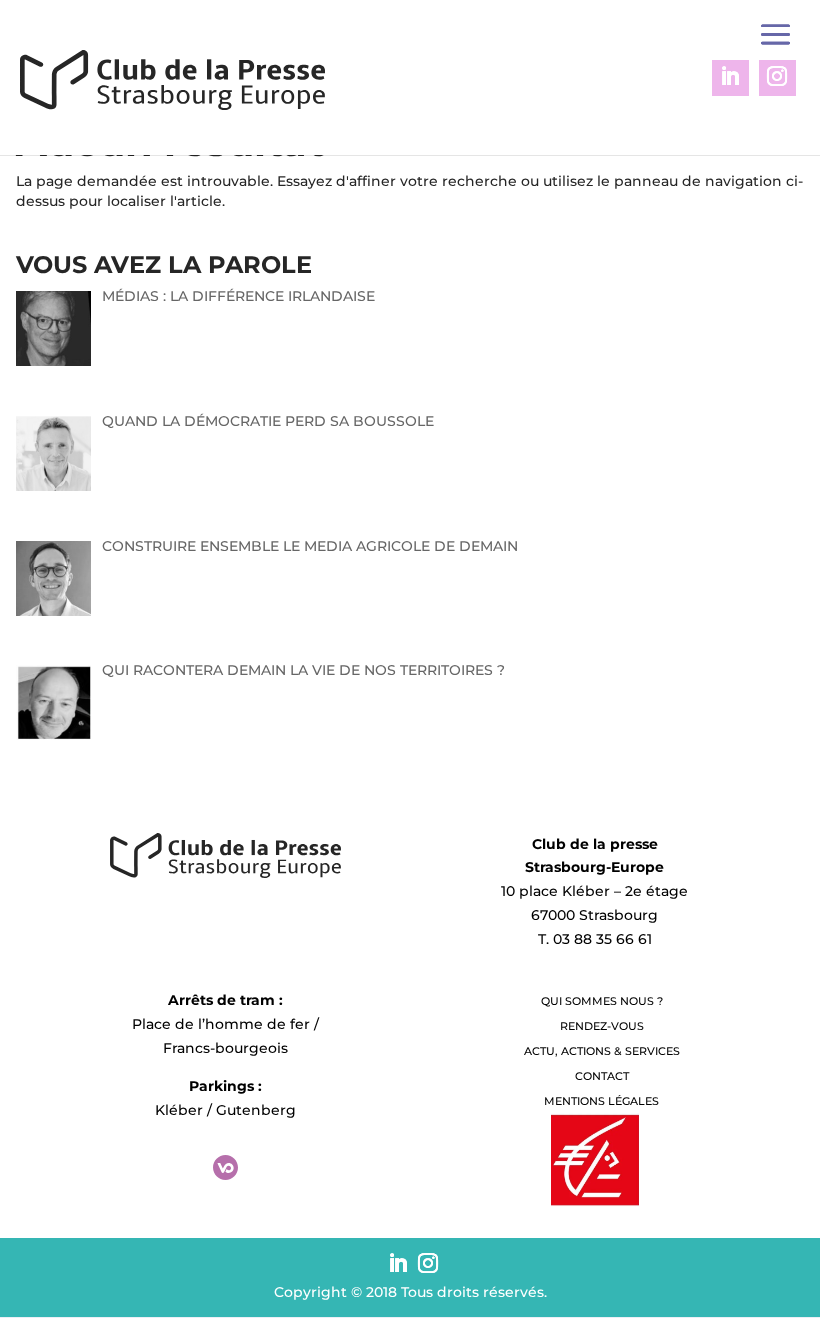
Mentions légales (601, 1101)
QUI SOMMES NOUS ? (602, 1001)
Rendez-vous (602, 1026)
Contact (602, 1076)
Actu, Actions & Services (602, 1051)
